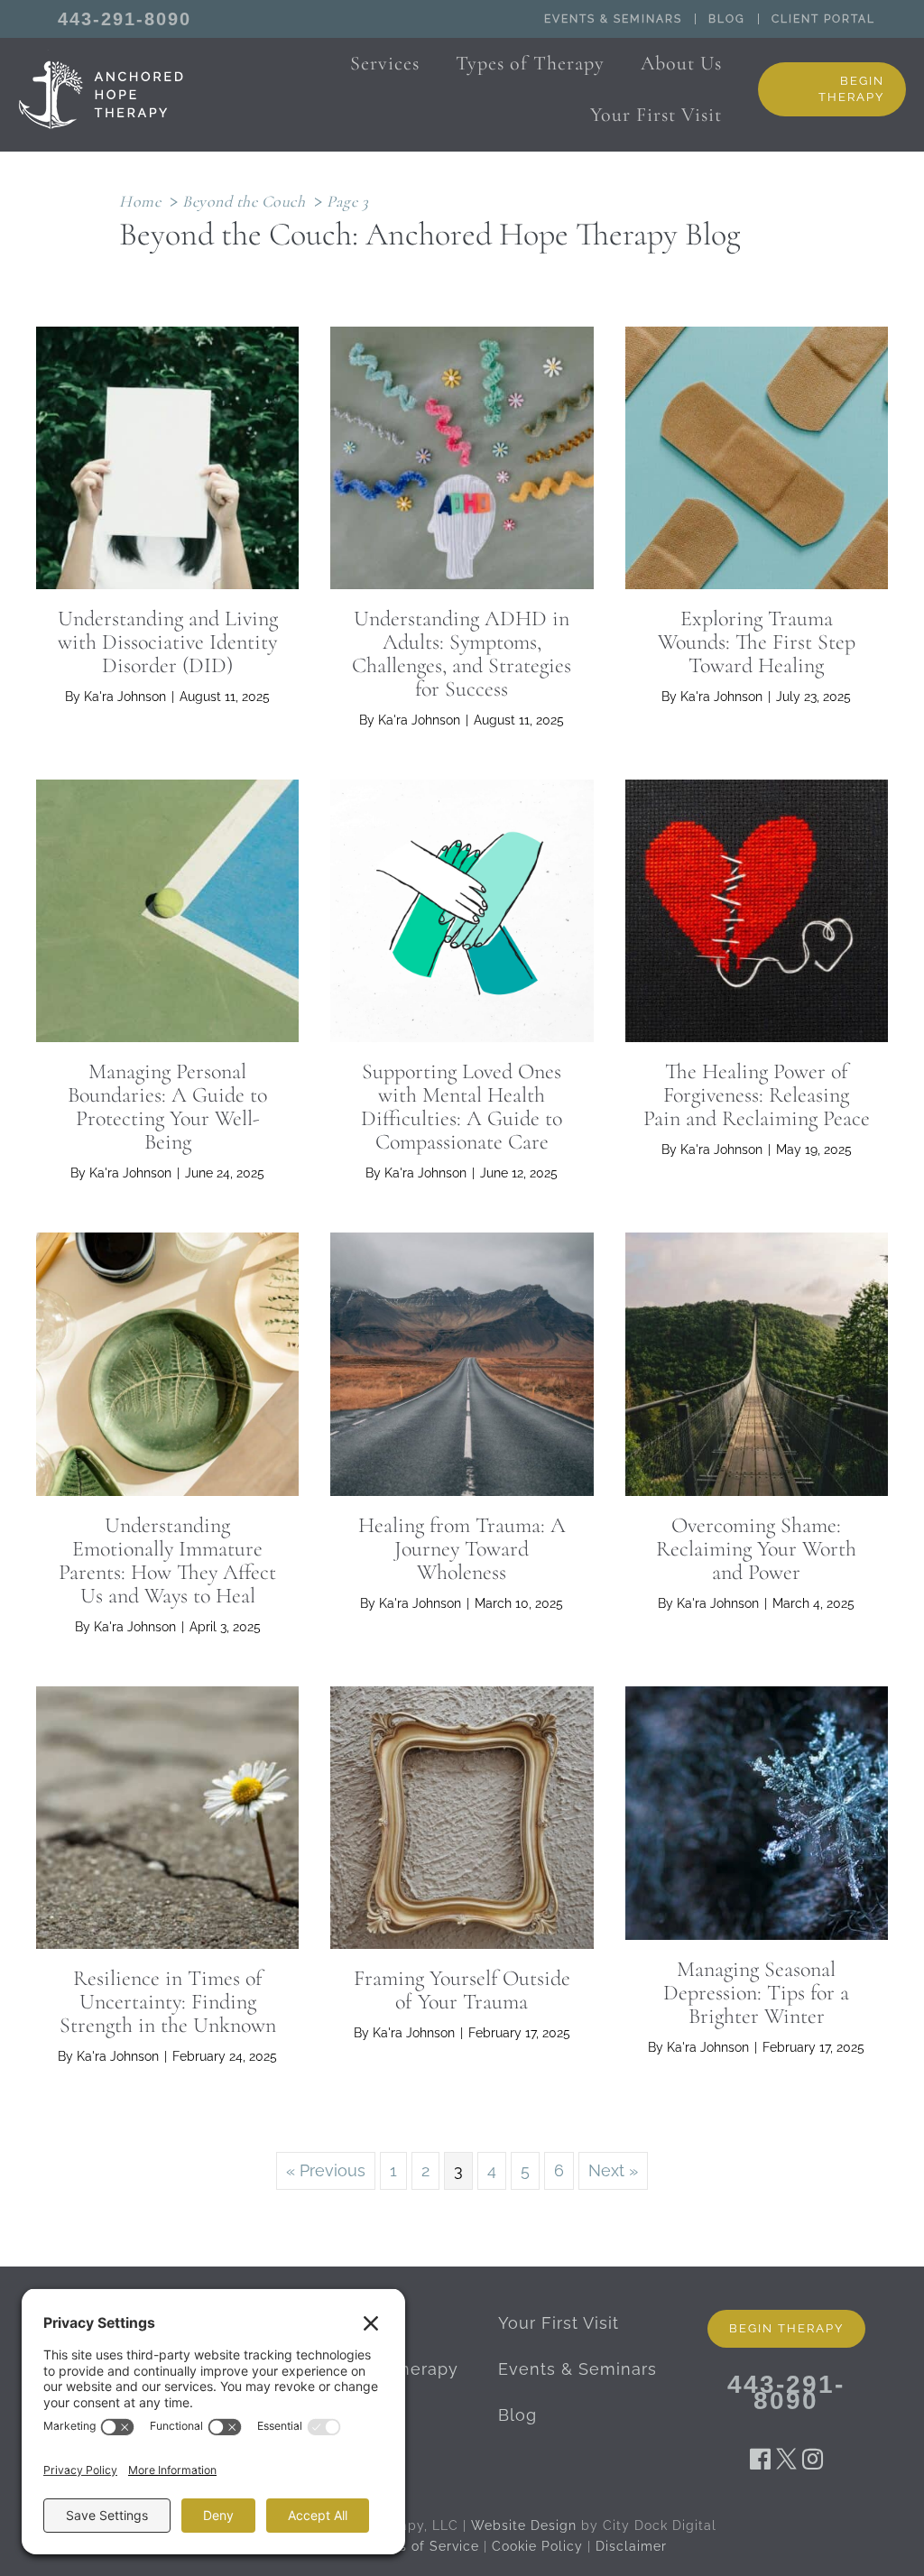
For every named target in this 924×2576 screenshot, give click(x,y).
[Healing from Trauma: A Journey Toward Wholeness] (462, 1363)
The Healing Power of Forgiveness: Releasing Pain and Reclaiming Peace (757, 1095)
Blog (727, 19)
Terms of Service (423, 2546)
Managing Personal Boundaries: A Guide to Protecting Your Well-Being (167, 1107)
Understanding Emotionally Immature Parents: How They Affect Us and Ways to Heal (167, 1560)
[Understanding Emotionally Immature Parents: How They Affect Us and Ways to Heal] (167, 1363)
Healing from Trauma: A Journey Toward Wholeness (462, 1549)
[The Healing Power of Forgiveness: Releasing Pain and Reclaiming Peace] (757, 909)
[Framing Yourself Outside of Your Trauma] (462, 1816)
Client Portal (823, 19)
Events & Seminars (613, 19)
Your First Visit (559, 2323)
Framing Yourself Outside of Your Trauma (462, 1990)
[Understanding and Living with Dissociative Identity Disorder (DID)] (167, 456)
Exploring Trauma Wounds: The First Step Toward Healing (757, 642)
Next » (613, 2170)
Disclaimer (631, 2546)
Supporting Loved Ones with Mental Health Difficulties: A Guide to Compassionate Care (462, 1107)
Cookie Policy (537, 2546)
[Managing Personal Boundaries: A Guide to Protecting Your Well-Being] (167, 909)
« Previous (326, 2170)
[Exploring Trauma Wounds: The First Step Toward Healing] (757, 456)
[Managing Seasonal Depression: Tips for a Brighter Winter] (757, 1811)
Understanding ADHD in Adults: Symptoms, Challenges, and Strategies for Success (462, 654)
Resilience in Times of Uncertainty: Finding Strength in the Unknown (168, 2002)
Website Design (524, 2525)
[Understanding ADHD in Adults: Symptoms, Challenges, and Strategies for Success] (462, 456)
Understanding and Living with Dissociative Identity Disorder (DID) (168, 642)
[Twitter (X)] (786, 2458)
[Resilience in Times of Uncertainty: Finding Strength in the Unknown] (167, 1816)
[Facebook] (760, 2458)
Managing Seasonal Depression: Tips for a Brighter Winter (756, 1993)
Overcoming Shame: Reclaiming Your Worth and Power (756, 1549)
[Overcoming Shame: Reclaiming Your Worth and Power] (757, 1363)
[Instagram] (813, 2458)
